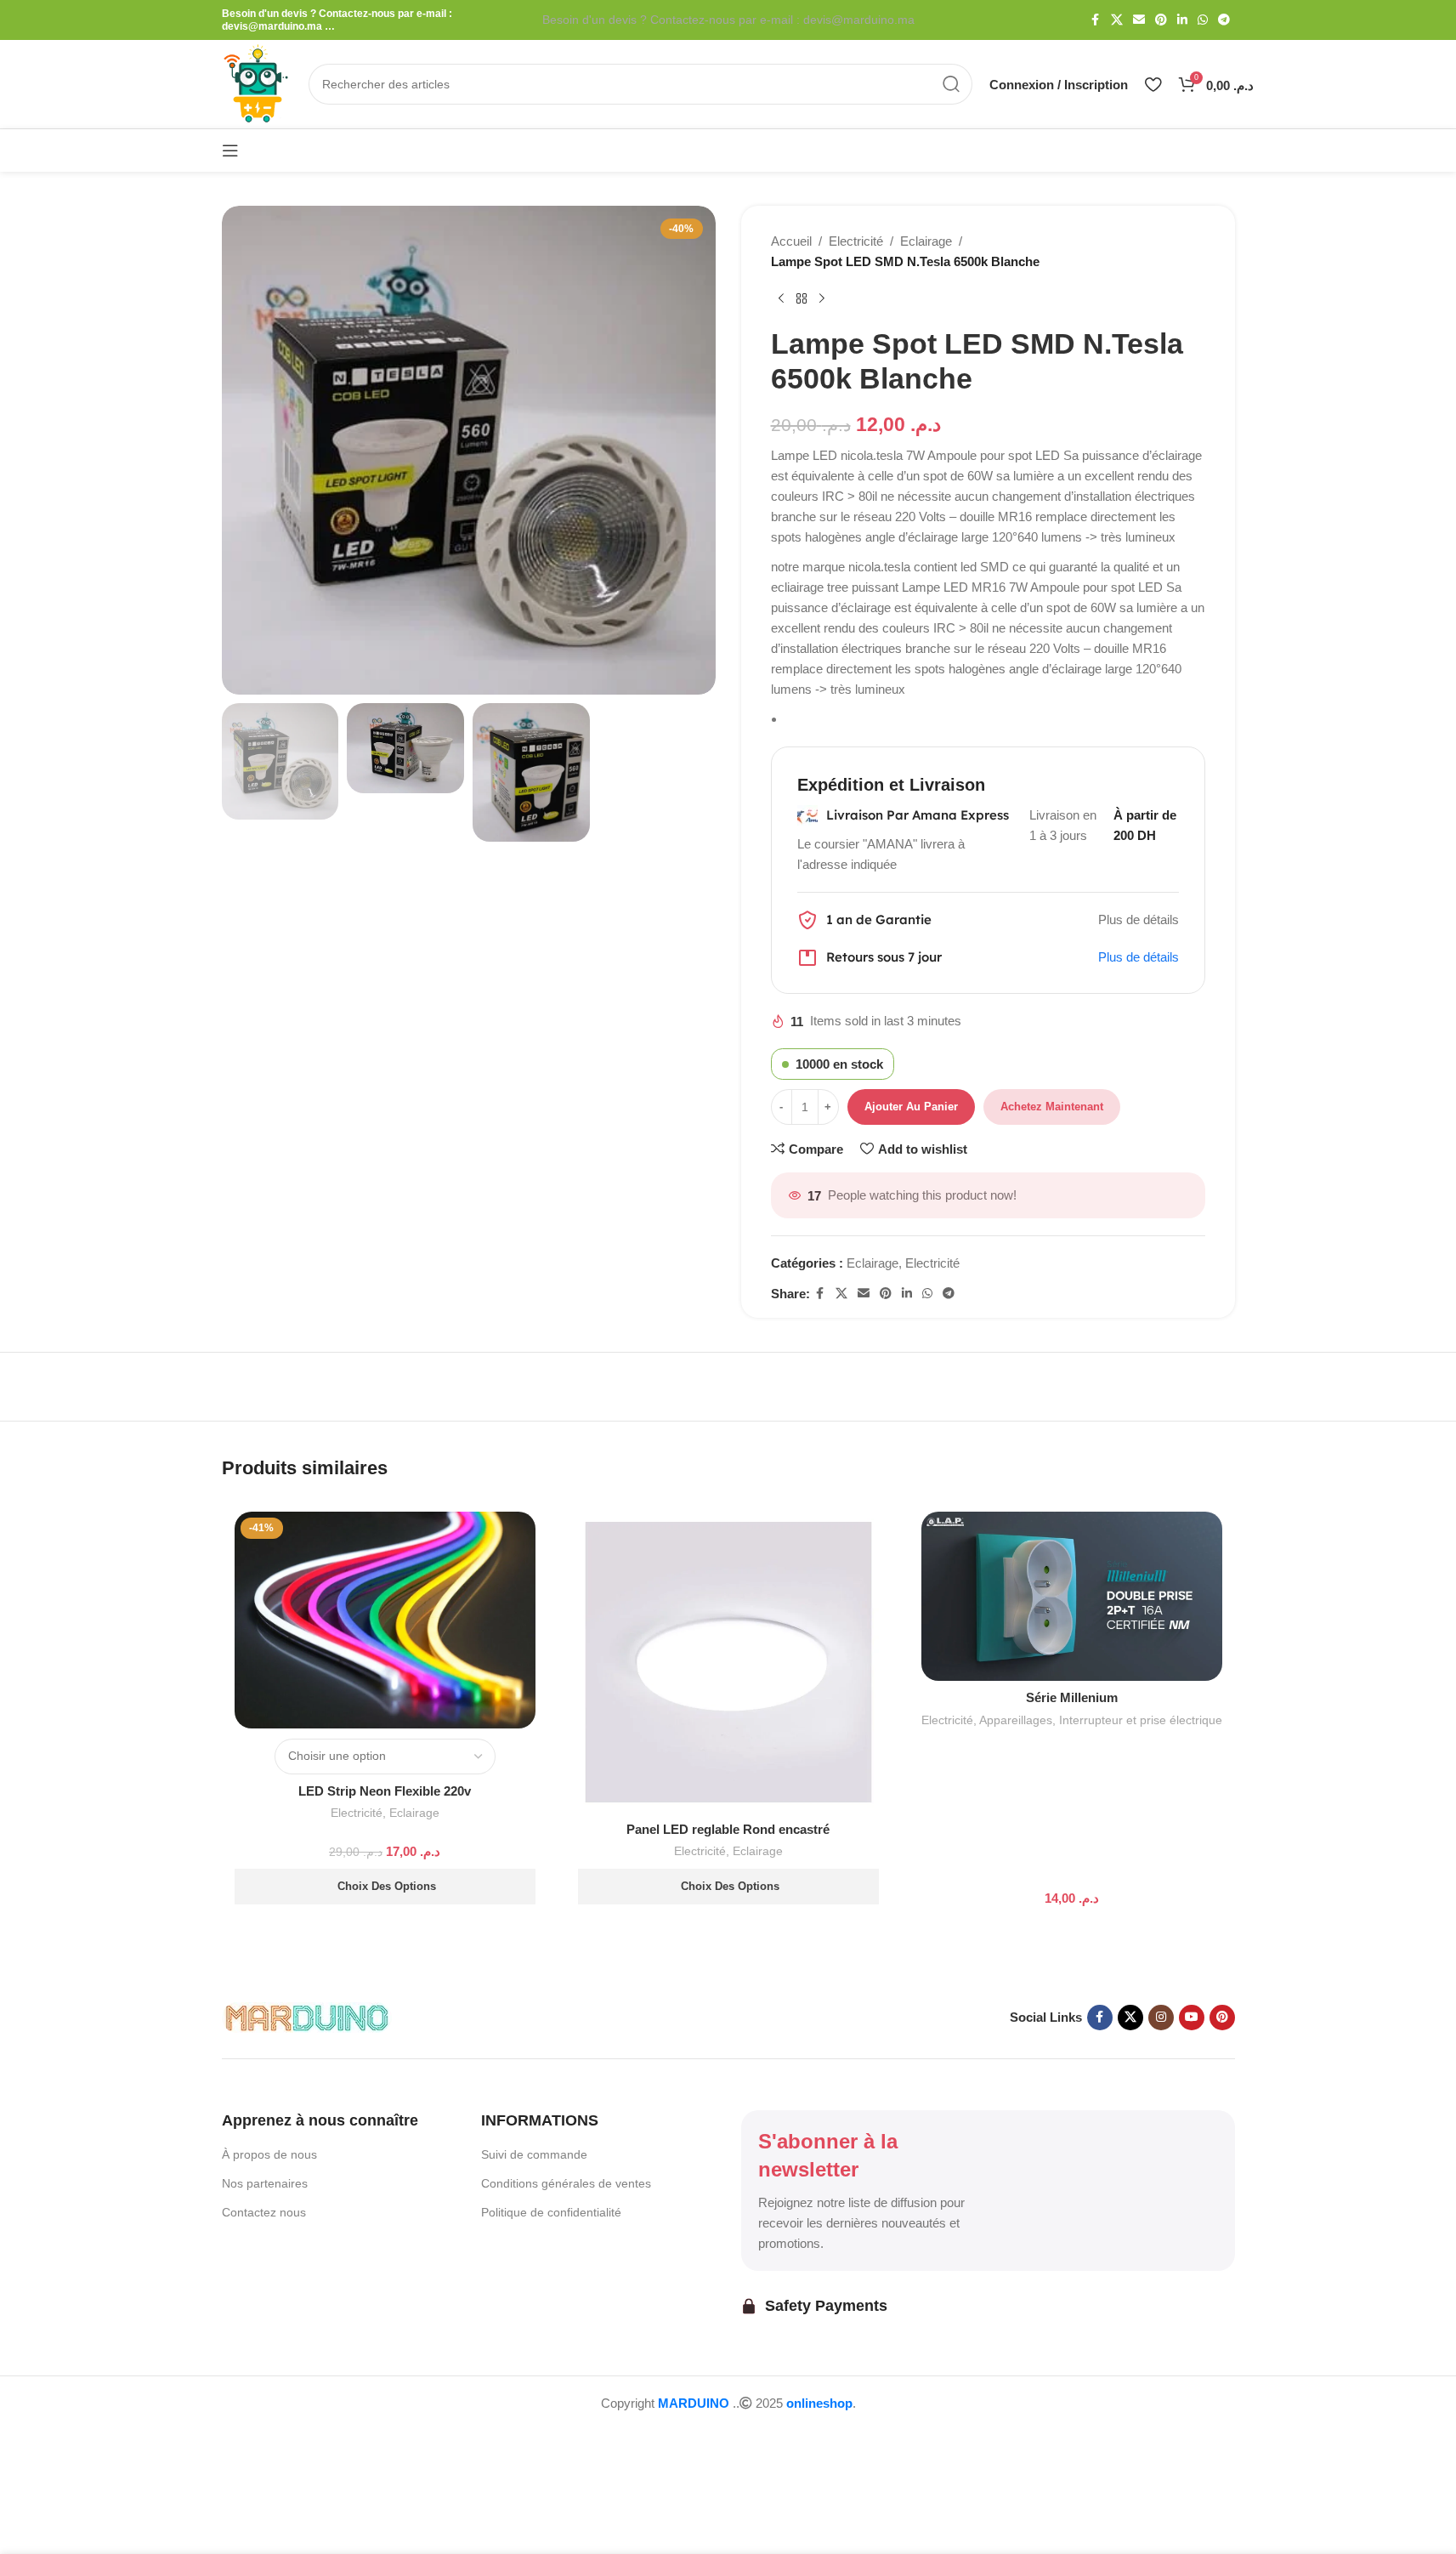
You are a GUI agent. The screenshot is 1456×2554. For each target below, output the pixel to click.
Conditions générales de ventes (566, 2183)
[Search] (952, 84)
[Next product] (822, 299)
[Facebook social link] (1096, 20)
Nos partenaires (265, 2183)
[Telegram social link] (1224, 20)
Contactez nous (264, 2212)
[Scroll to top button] (47, 2435)
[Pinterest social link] (1161, 20)
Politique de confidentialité (551, 2212)
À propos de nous (269, 2154)
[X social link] (1117, 20)
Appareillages (1016, 1720)
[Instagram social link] (1161, 2018)
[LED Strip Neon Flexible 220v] (385, 1620)
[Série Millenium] (1072, 1596)
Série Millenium (1072, 1697)
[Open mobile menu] (230, 150)
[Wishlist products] (1153, 84)
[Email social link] (1139, 20)
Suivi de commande (534, 2154)
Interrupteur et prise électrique (1141, 1720)
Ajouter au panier (911, 1107)
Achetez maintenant (1052, 1107)
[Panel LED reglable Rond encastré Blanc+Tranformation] (728, 1662)
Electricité (856, 241)
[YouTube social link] (1192, 2018)
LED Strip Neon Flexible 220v (385, 1791)
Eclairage (926, 241)
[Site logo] (257, 83)
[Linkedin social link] (1182, 20)
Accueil (791, 241)
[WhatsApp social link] (1203, 20)
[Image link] (307, 2016)
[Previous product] (781, 299)
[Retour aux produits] (802, 299)
